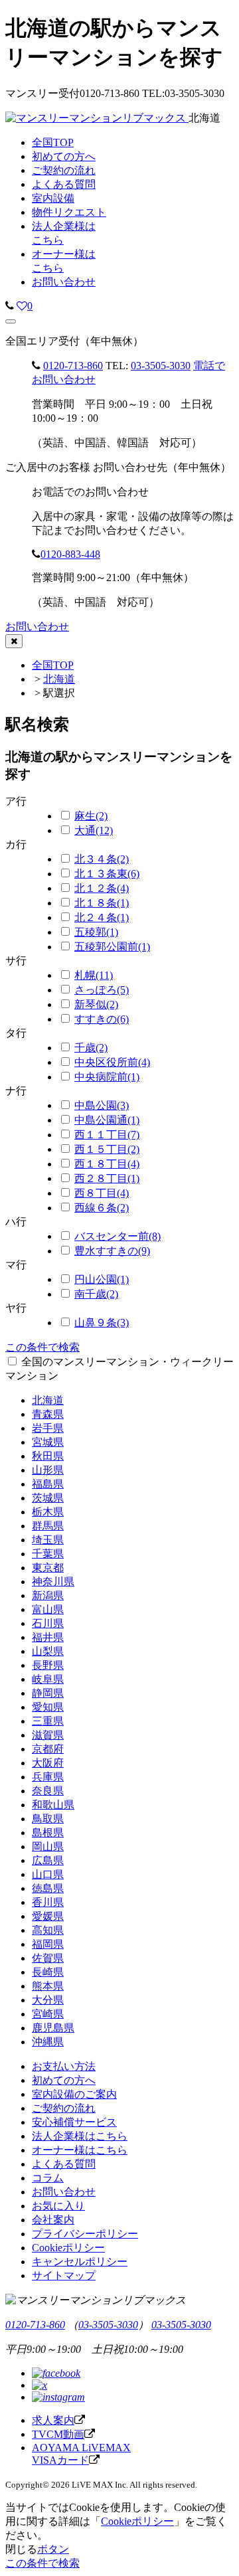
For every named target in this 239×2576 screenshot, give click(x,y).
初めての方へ (64, 2080)
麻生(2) (91, 816)
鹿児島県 (53, 2028)
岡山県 (48, 1846)
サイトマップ (64, 2275)
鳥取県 (48, 1819)
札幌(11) (94, 975)
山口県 (48, 1874)
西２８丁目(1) (107, 1178)
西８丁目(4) (102, 1193)
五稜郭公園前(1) (112, 947)
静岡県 (48, 1693)
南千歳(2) (96, 1294)
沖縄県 (48, 2042)
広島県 (48, 1860)
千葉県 (48, 1554)
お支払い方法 (64, 2066)
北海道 (59, 679)
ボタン (53, 2549)
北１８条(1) (102, 903)
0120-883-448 (70, 554)
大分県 (48, 2000)
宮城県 (48, 1442)
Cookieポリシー (68, 2248)
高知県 (48, 1930)
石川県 (48, 1623)
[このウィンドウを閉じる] (14, 641)
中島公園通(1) (107, 1120)
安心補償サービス (74, 2122)
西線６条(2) (102, 1208)
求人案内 (53, 2420)
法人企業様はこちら (80, 2136)
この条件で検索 (42, 1347)
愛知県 (48, 1707)
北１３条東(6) (107, 874)
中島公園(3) (102, 1105)
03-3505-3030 (161, 366)
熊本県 (48, 1986)
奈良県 (48, 1791)
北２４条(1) (102, 917)
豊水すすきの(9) (112, 1251)
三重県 (48, 1721)
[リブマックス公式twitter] (40, 2385)
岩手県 (48, 1428)
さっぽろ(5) (102, 990)
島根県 (48, 1833)
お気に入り (58, 2206)
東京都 (48, 1568)
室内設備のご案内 (74, 2094)
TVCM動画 (58, 2434)
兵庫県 (48, 1777)
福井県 (48, 1637)
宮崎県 (48, 2014)
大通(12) (94, 830)
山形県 (48, 1470)
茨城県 (48, 1498)
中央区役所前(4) (112, 1062)
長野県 (48, 1665)
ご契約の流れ (64, 2108)
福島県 (48, 1484)
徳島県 (48, 1888)
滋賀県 (48, 1735)
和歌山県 (53, 1805)
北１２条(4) (102, 888)
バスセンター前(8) (118, 1236)
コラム (48, 2178)
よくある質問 (64, 2164)
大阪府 (48, 1763)
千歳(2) (91, 1048)
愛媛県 (48, 1916)
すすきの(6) (102, 1019)
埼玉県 (48, 1540)
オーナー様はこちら (80, 2150)
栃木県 (48, 1512)
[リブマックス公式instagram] (58, 2397)
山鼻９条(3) (102, 1323)
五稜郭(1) (96, 932)
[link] (10, 306)
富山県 (48, 1609)
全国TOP (53, 665)
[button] (11, 321)
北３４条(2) (102, 859)
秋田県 (48, 1456)
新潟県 (48, 1595)
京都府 (48, 1749)
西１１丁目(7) (107, 1135)
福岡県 (48, 1944)
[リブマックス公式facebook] (56, 2373)
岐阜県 (48, 1679)
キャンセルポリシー (80, 2262)
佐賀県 (48, 1958)
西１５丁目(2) (107, 1149)
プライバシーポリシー (85, 2234)
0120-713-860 (73, 366)
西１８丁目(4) (107, 1164)
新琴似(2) (96, 1004)
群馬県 (48, 1526)
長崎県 (48, 1972)
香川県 (48, 1902)
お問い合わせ (64, 282)
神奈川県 (53, 1582)
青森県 (48, 1414)
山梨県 (48, 1651)
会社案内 (53, 2220)
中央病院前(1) (107, 1077)
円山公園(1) (102, 1279)
